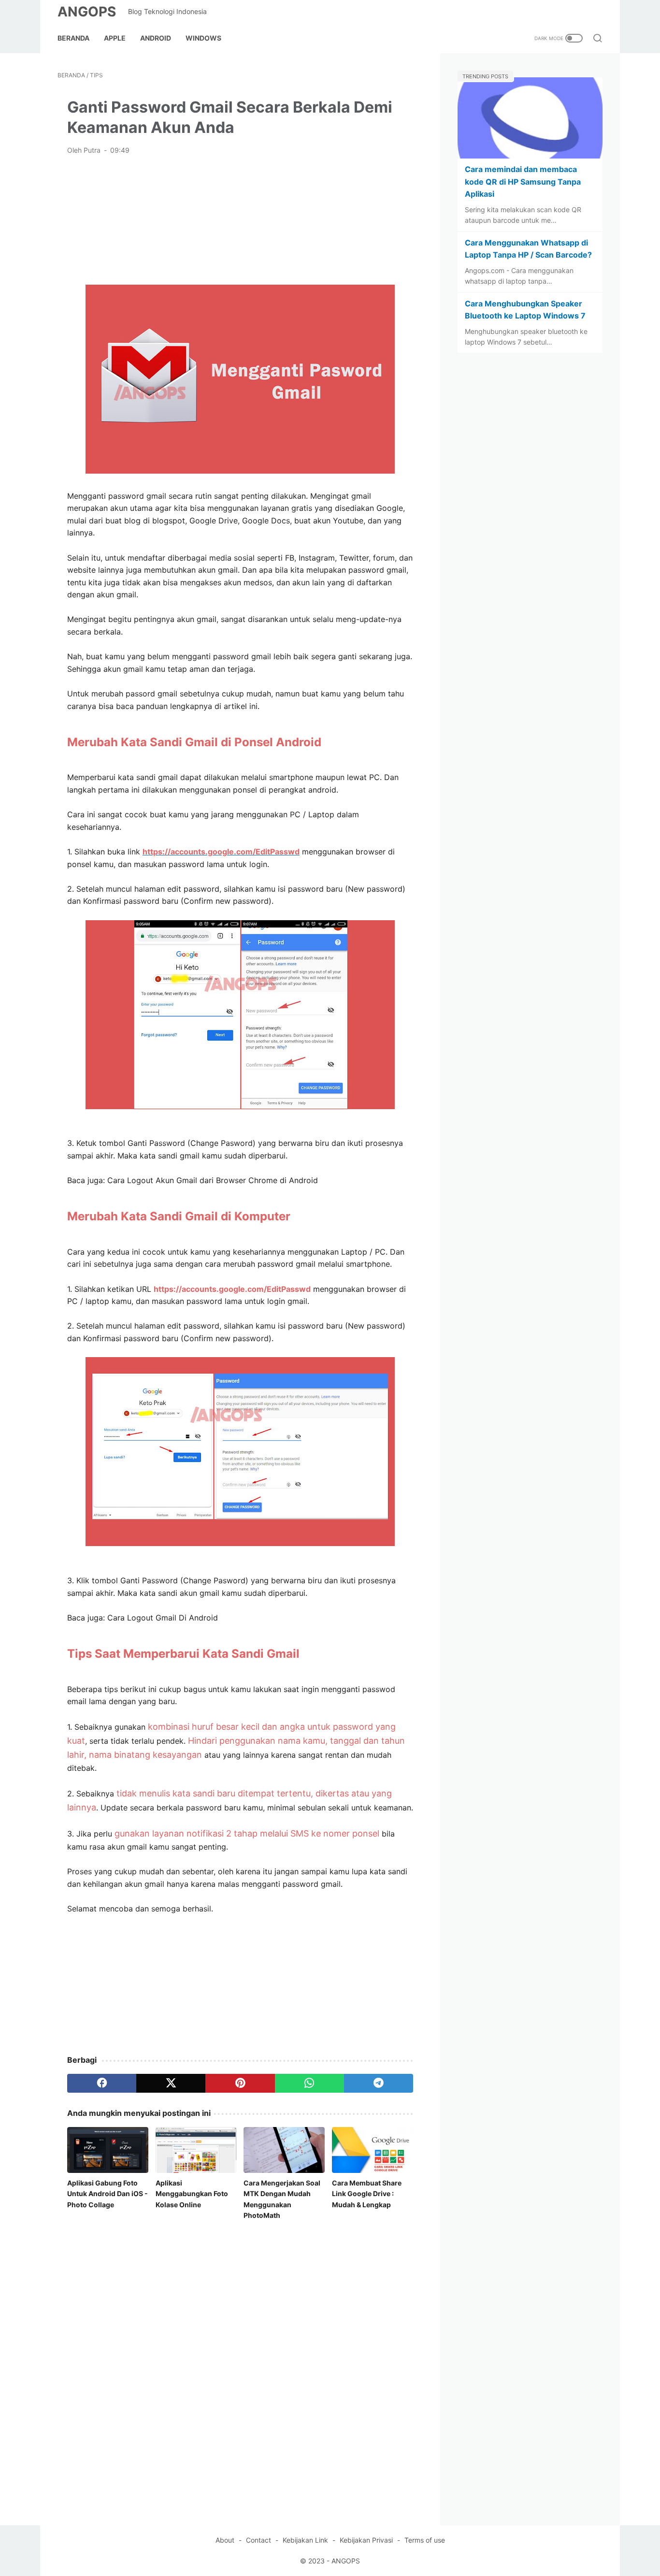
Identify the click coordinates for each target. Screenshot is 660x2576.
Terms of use (425, 2540)
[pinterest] (240, 2083)
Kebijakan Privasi (366, 2540)
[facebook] (102, 2083)
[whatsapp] (309, 2083)
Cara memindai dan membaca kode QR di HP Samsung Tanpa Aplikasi (523, 181)
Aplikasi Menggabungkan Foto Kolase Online (192, 2194)
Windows (203, 38)
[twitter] (171, 2083)
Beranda (73, 38)
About (225, 2540)
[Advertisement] (240, 219)
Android (156, 38)
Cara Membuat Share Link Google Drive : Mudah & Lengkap (367, 2194)
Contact (258, 2540)
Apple (115, 38)
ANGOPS (87, 12)
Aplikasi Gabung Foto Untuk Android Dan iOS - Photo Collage (108, 2194)
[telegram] (379, 2083)
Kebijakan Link (305, 2540)
